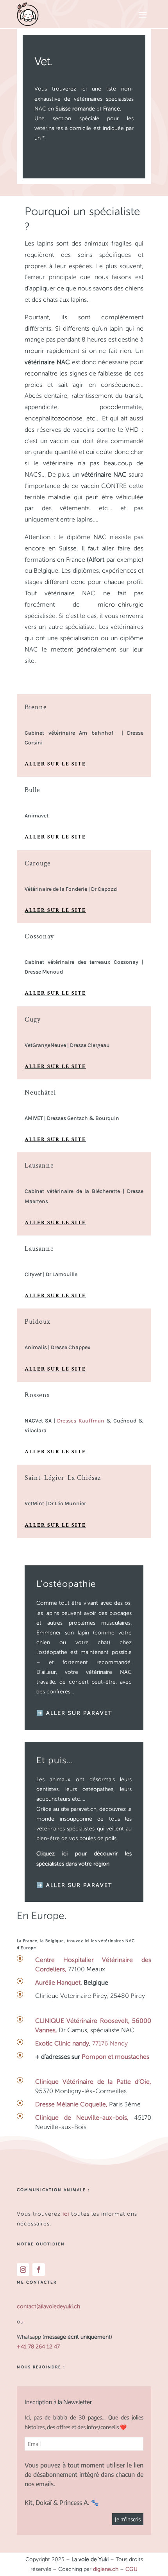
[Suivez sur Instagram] (23, 2270)
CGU (131, 2569)
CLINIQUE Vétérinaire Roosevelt (82, 2021)
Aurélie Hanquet (58, 1982)
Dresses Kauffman (80, 1421)
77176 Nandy (109, 2043)
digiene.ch (106, 2569)
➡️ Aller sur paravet (74, 1713)
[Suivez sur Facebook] (39, 2270)
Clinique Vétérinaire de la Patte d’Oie (92, 2082)
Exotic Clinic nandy (62, 2043)
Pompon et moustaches (115, 2057)
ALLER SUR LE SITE (55, 764)
